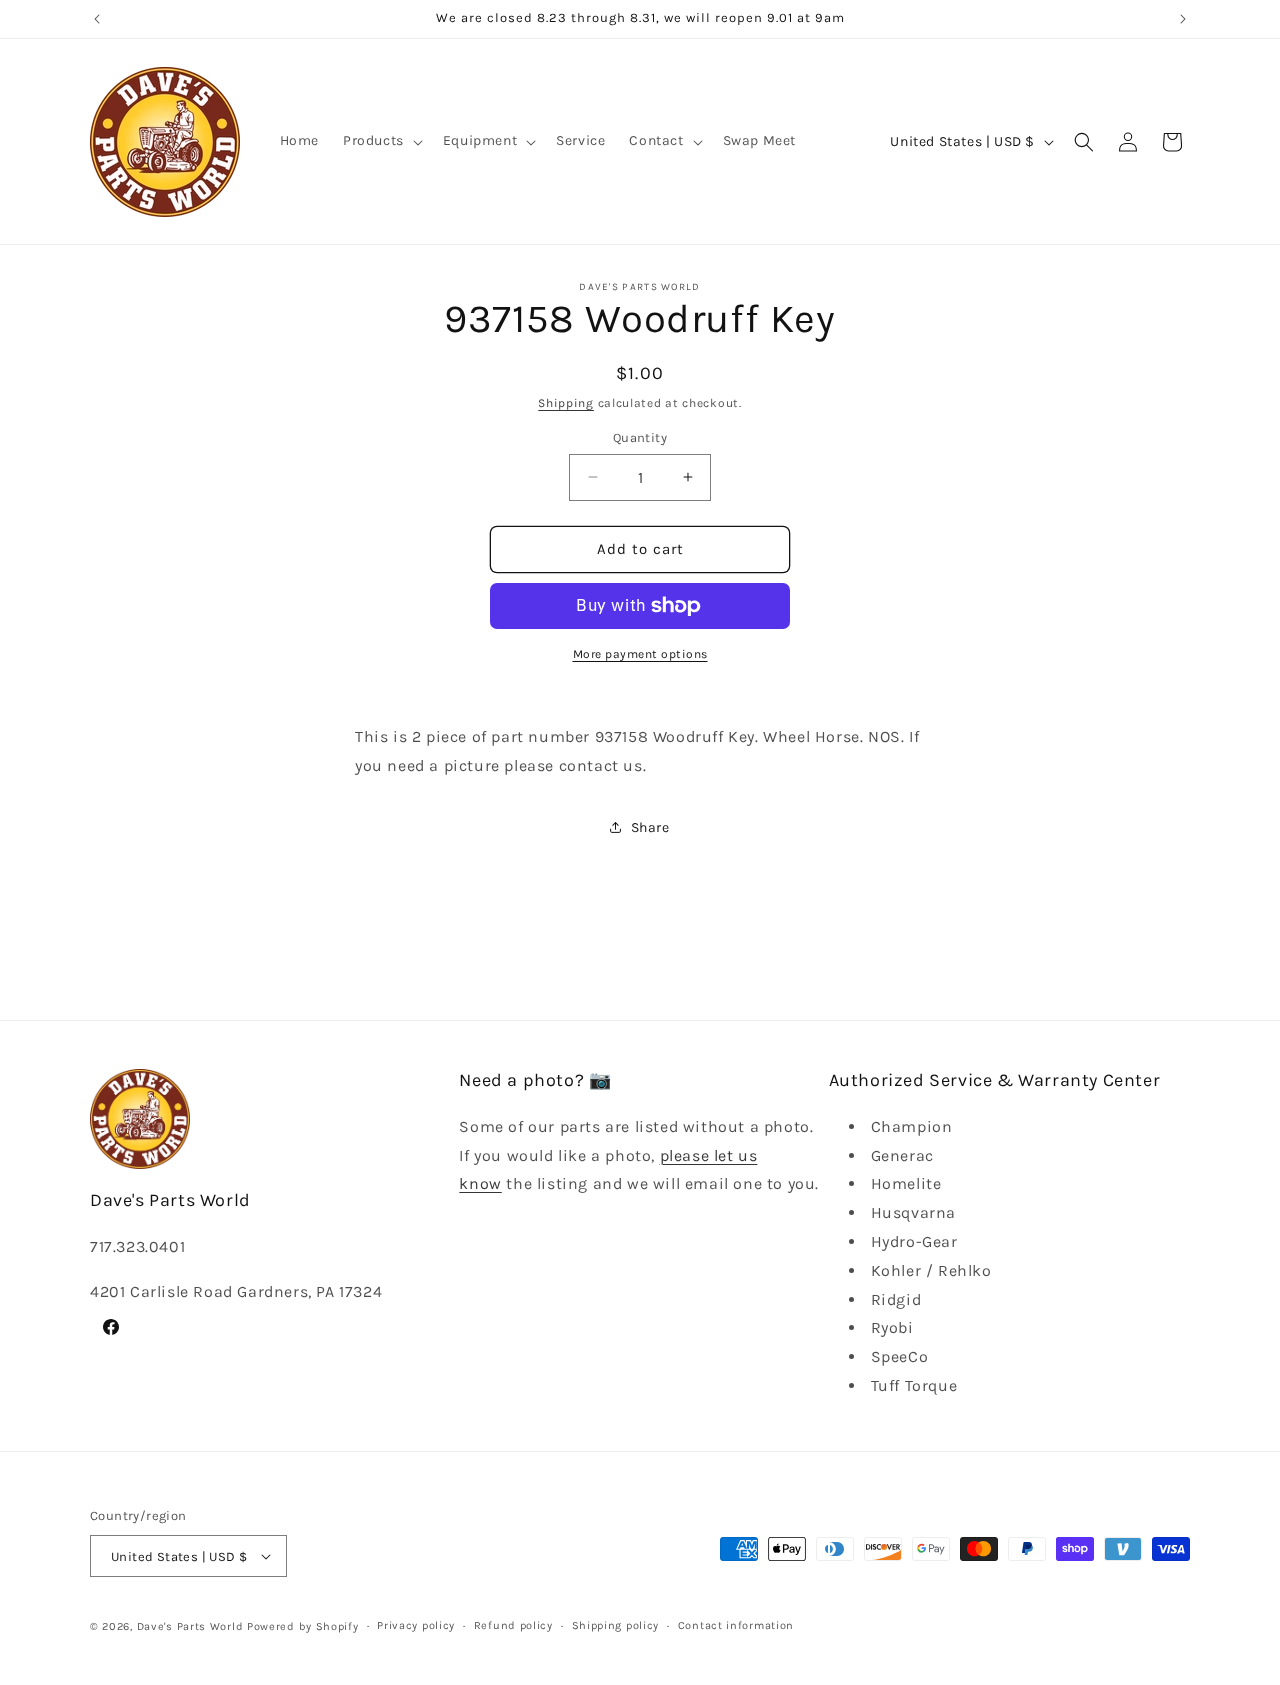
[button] (381, 141)
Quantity (640, 437)
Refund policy (513, 1625)
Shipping (566, 403)
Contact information (736, 1625)
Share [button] (650, 827)
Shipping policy (616, 1625)
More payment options (640, 654)
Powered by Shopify (303, 1626)
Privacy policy (416, 1625)
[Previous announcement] (97, 19)
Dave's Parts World (190, 1626)
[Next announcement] (1183, 19)
